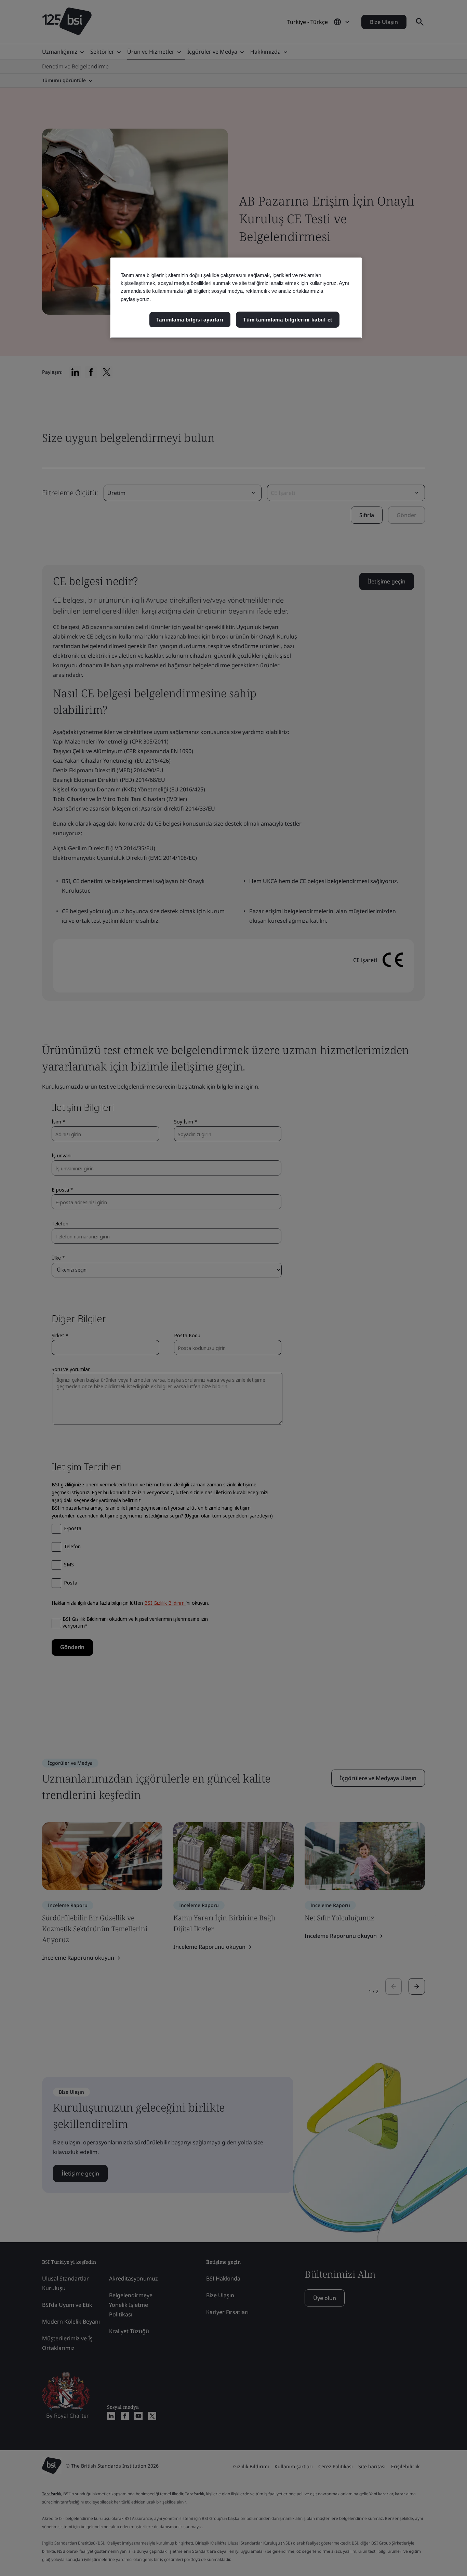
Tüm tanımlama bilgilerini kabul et (288, 320)
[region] (236, 298)
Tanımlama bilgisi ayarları (190, 320)
